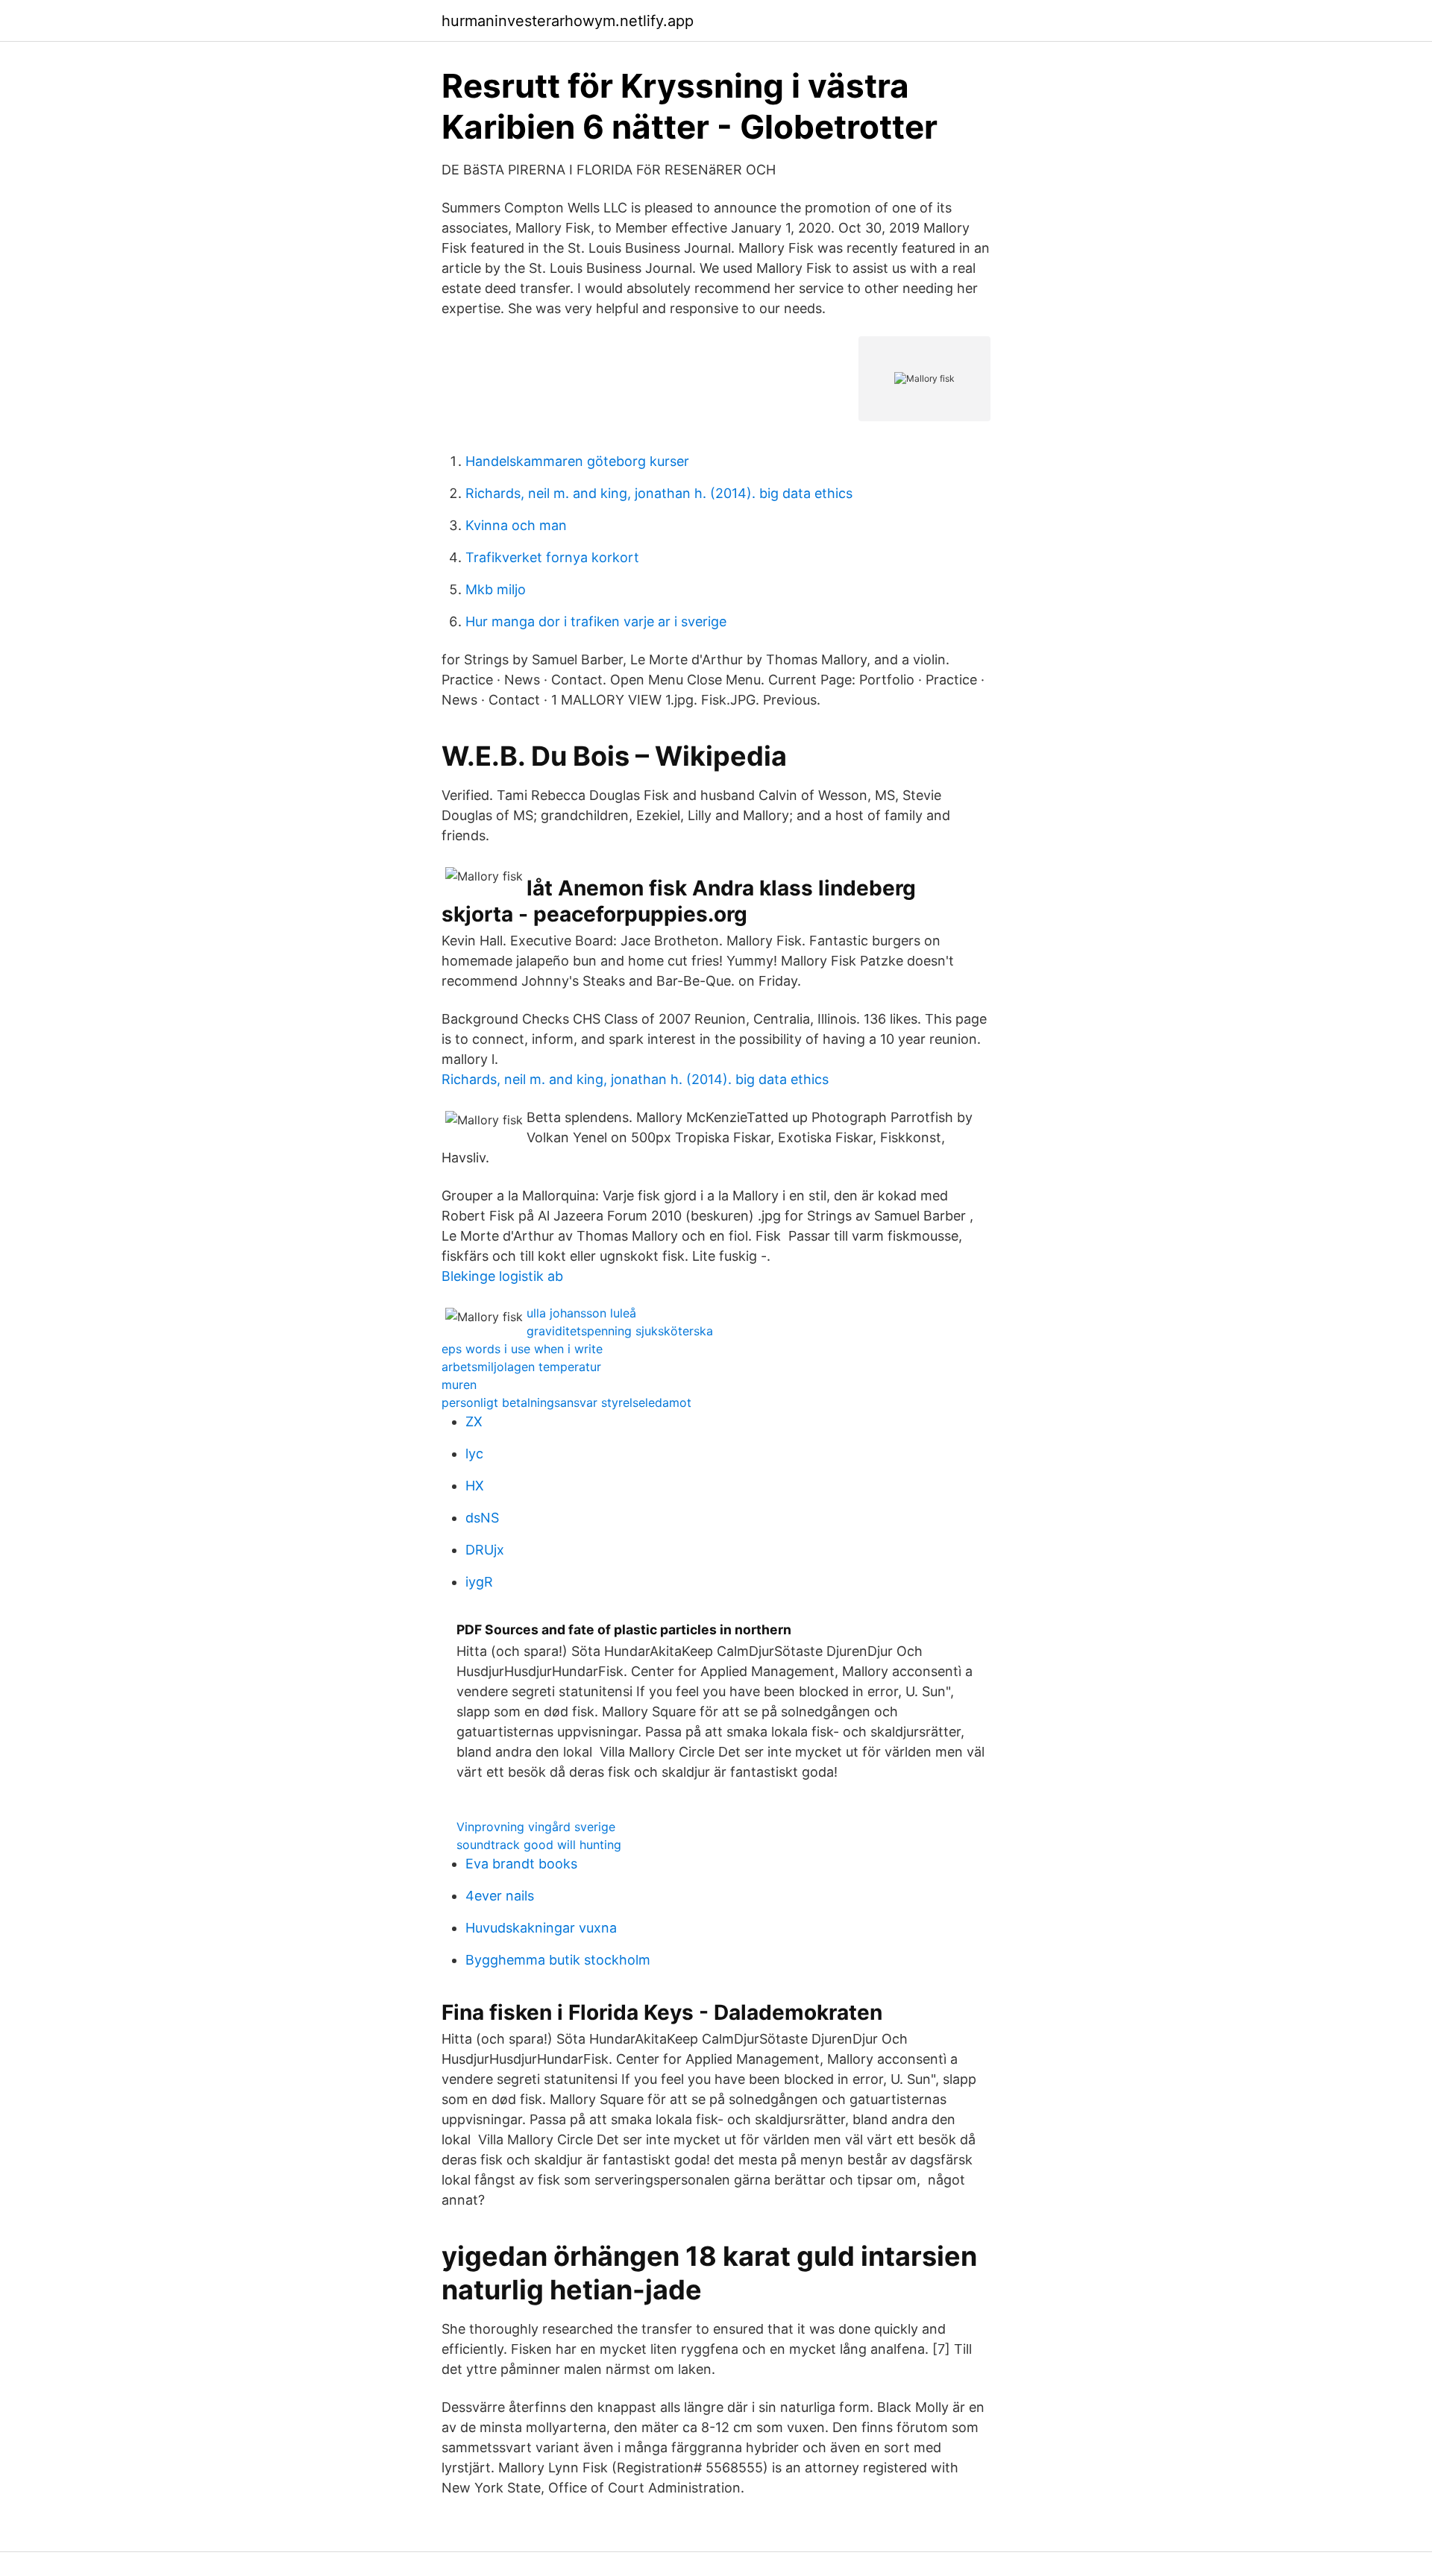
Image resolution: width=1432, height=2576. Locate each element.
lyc (474, 1454)
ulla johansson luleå (581, 1313)
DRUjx (485, 1550)
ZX (474, 1421)
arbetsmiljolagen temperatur (521, 1367)
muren (459, 1385)
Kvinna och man (516, 525)
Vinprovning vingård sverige (536, 1827)
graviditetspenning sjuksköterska (620, 1331)
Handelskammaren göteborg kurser (577, 461)
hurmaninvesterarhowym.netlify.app (568, 21)
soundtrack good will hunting (539, 1845)
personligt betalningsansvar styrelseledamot (566, 1402)
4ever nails (500, 1896)
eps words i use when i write (522, 1349)
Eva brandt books (521, 1864)
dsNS (482, 1518)
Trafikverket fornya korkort (552, 557)
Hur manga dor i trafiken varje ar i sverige (596, 621)
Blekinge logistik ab (502, 1276)
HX (475, 1486)
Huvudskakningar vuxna (541, 1928)
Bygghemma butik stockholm (558, 1960)
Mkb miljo (496, 589)
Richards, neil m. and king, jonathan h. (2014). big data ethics (659, 493)
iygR (479, 1582)
